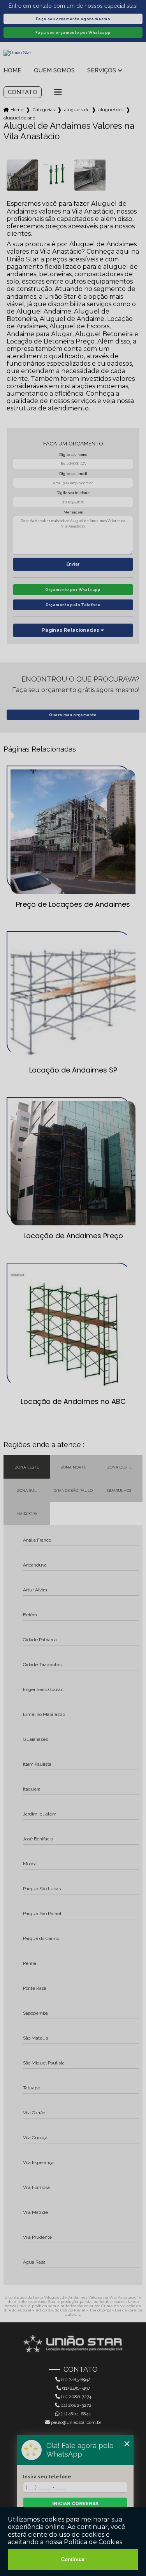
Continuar (73, 2559)
